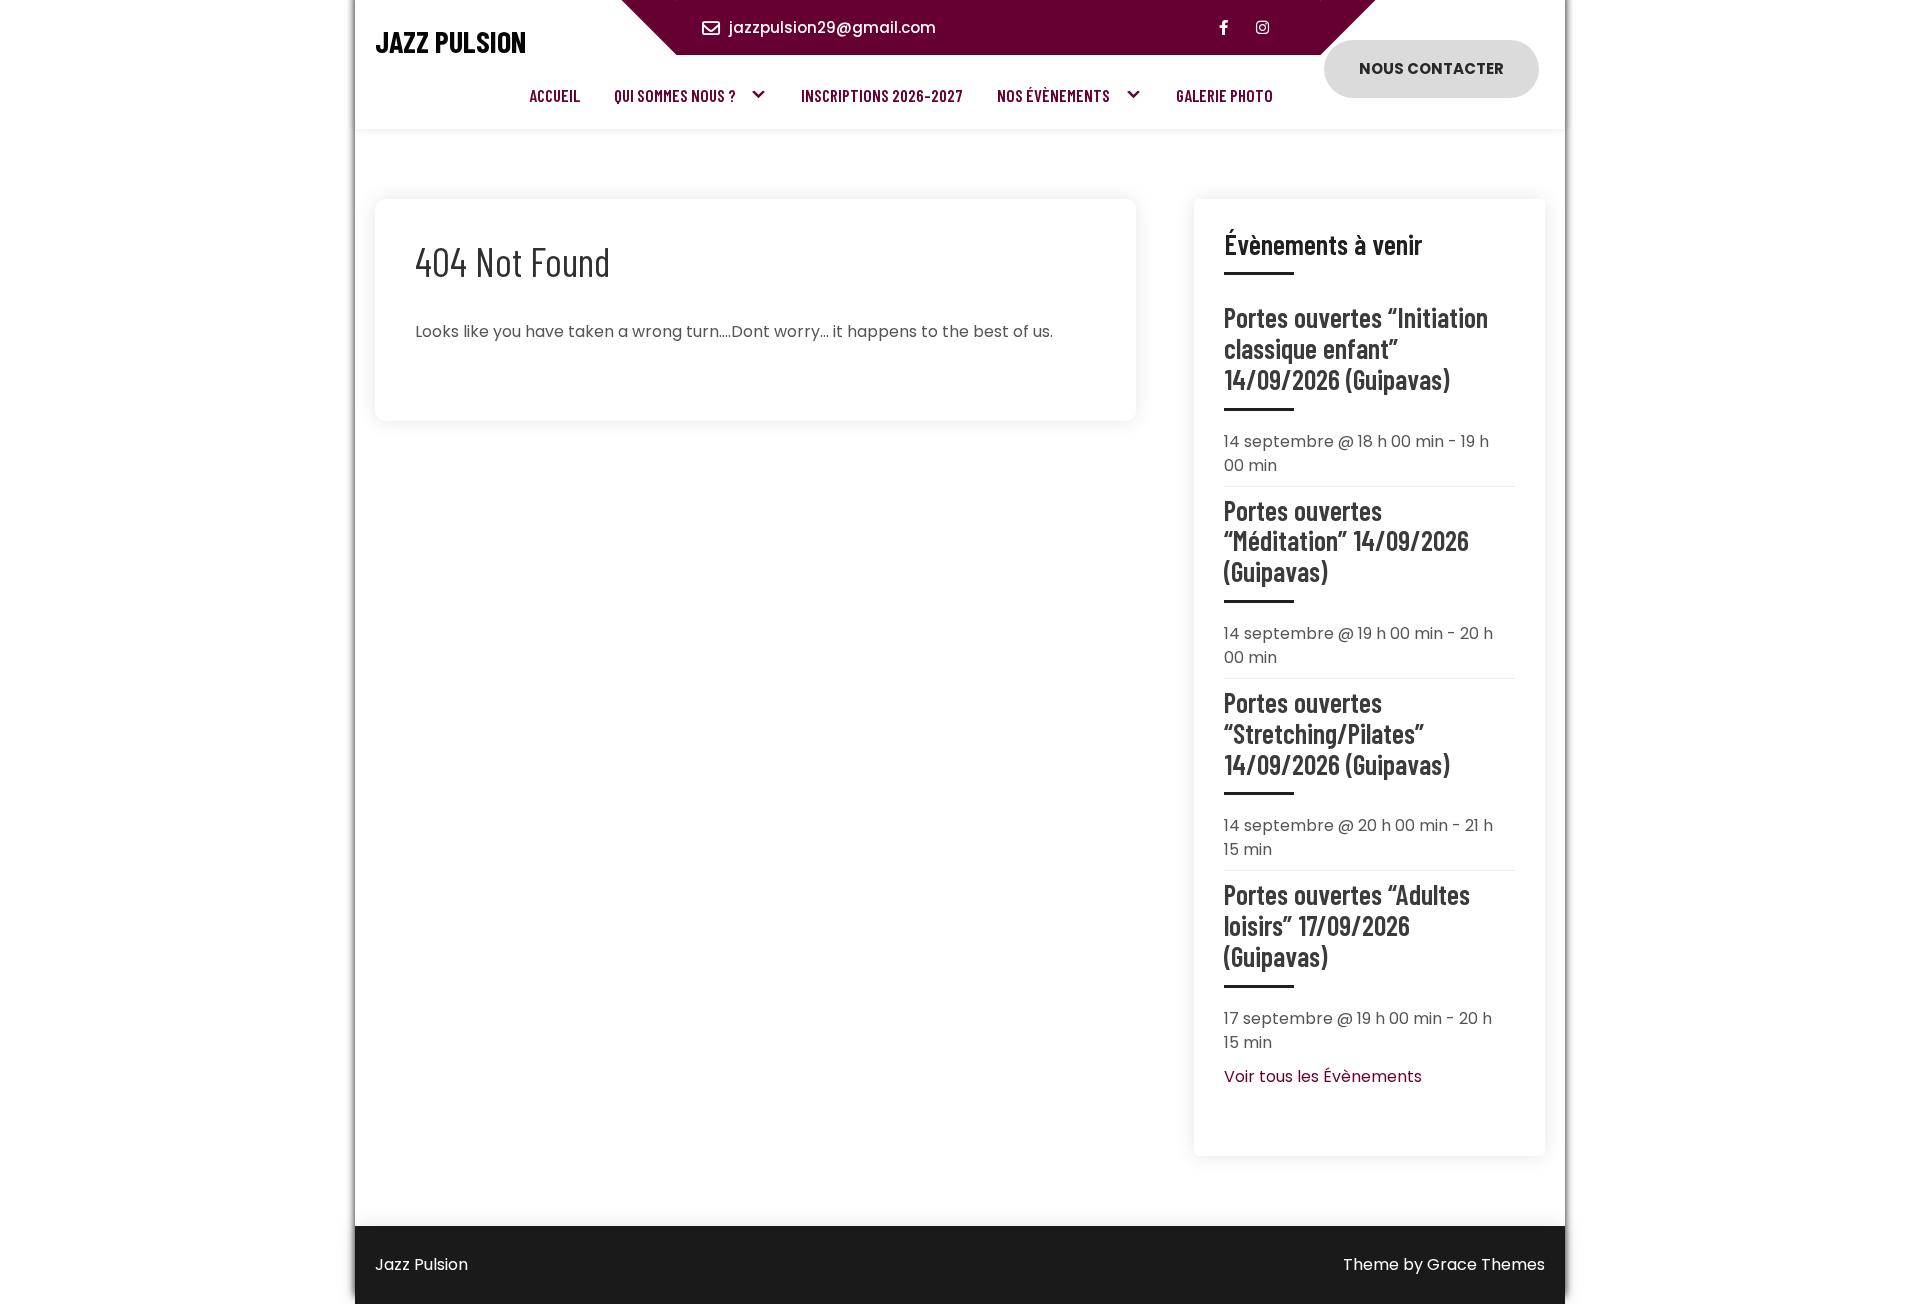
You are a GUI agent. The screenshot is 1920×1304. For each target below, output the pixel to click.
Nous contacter (1431, 68)
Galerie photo (1224, 95)
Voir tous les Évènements (1323, 1076)
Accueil (554, 95)
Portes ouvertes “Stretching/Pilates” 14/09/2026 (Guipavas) (1336, 733)
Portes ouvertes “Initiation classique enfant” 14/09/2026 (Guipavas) (1356, 348)
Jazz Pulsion (450, 41)
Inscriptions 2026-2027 (882, 95)
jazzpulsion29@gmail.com (832, 27)
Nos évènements (1053, 95)
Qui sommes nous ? (675, 95)
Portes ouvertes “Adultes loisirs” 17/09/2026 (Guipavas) (1347, 925)
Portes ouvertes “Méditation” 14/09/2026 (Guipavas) (1346, 541)
